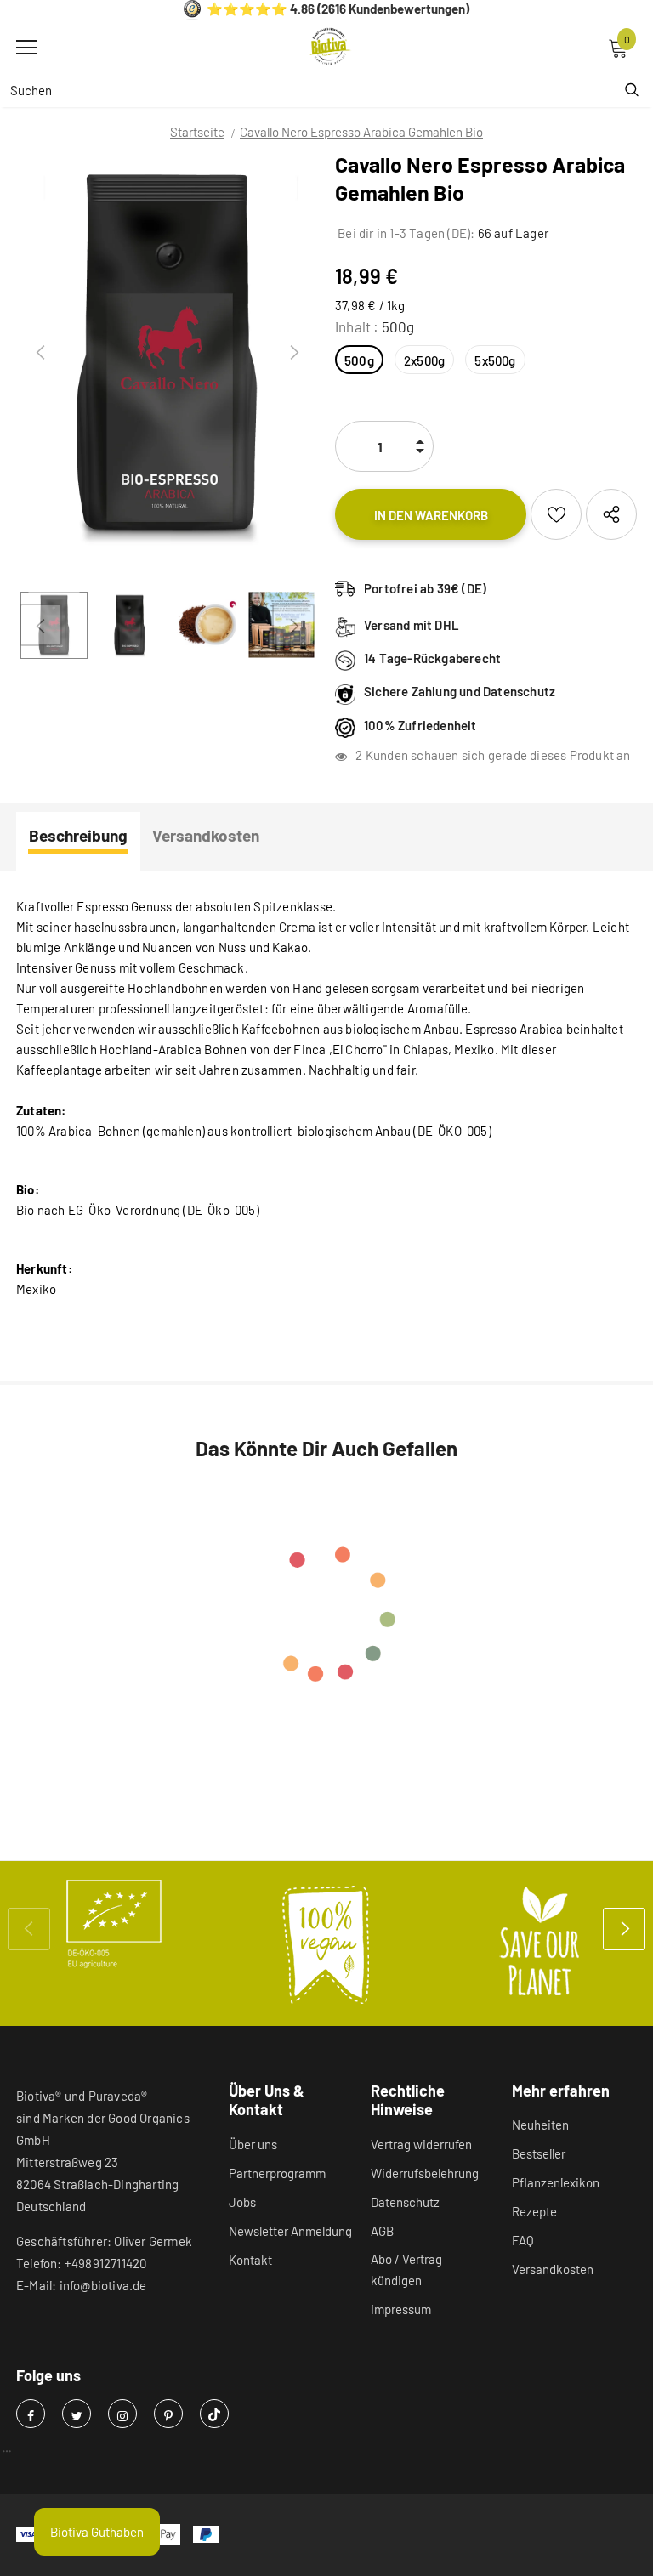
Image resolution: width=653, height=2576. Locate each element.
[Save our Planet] (539, 1943)
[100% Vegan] (326, 1943)
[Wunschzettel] (556, 514)
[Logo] (331, 47)
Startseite (197, 132)
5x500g (495, 360)
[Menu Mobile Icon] (26, 48)
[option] (167, 353)
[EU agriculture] (114, 1924)
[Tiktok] (214, 2414)
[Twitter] (77, 2414)
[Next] (293, 353)
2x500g (424, 360)
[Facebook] (31, 2414)
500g (359, 360)
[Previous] (41, 353)
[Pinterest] (168, 2414)
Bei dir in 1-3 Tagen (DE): (405, 233)
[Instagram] (122, 2414)
